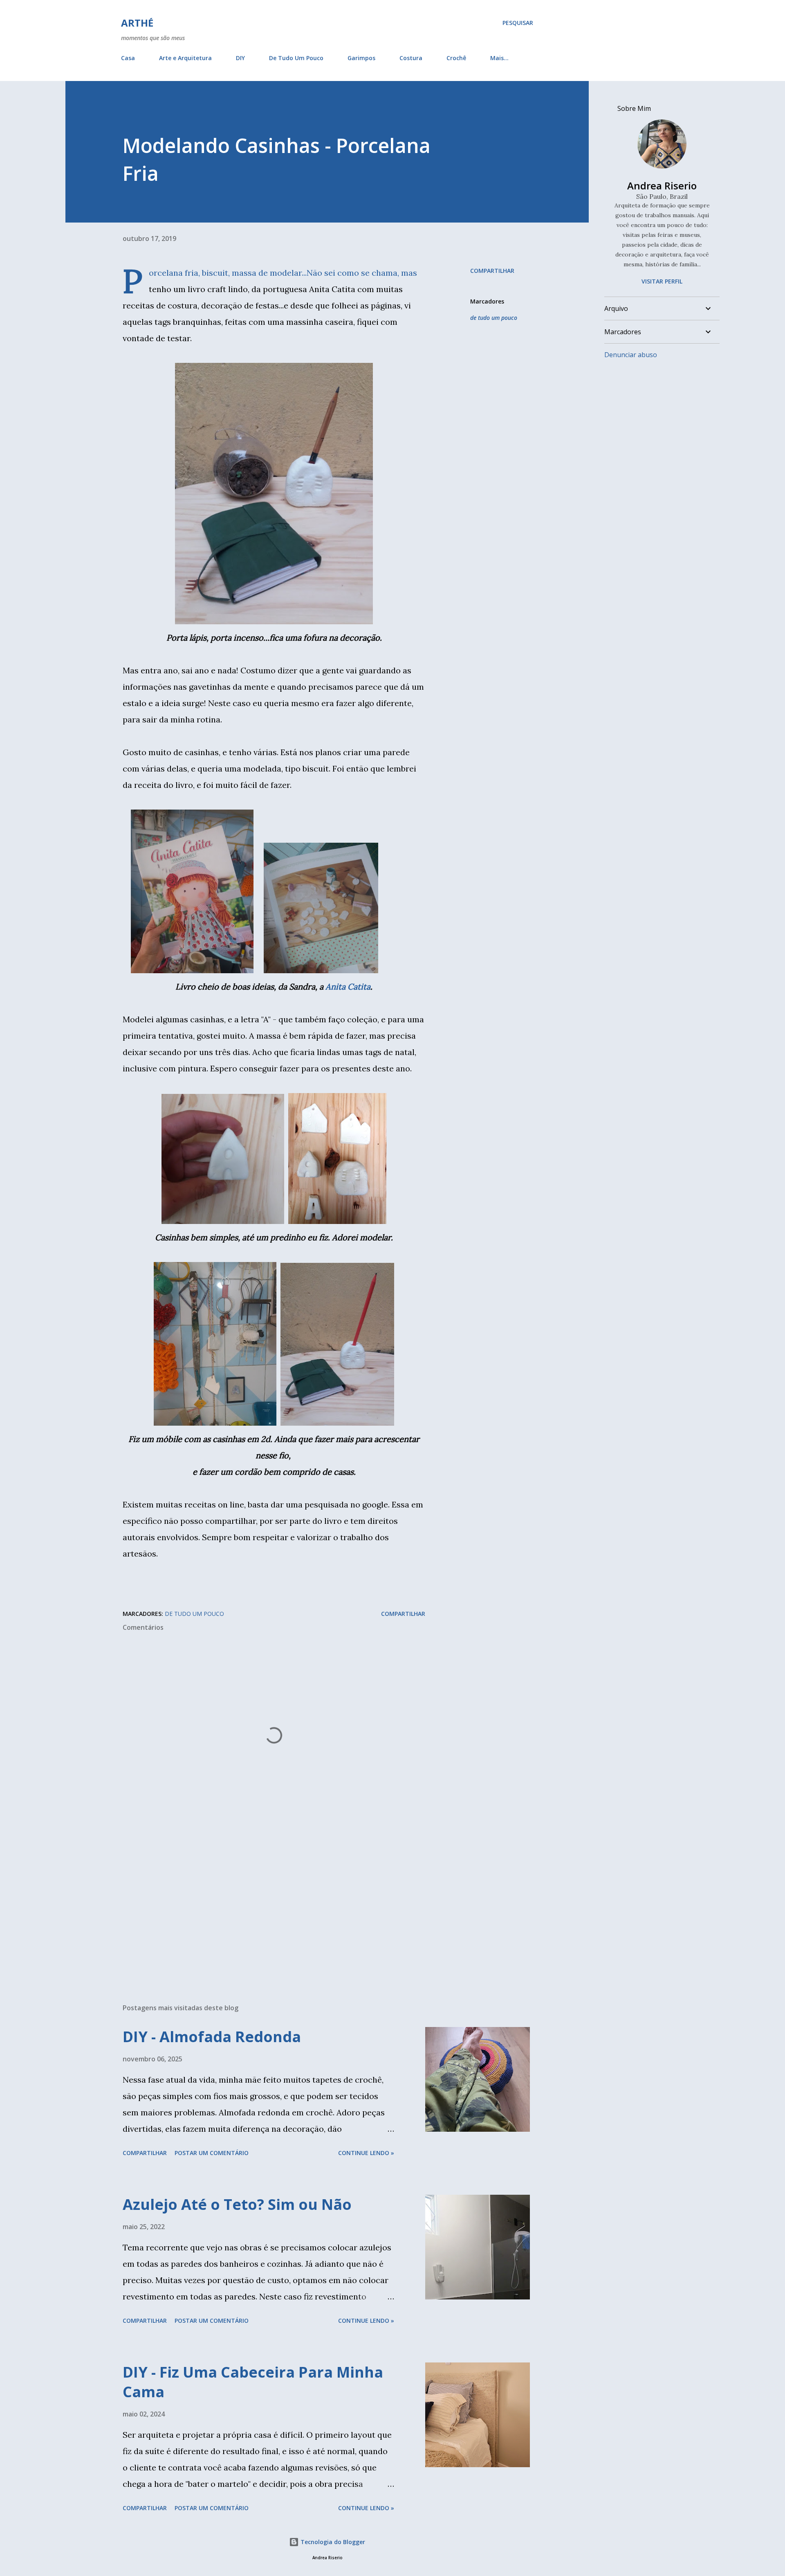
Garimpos (361, 58)
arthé (137, 23)
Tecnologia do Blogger (332, 2542)
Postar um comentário (212, 2153)
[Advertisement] (261, 1901)
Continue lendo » (366, 2153)
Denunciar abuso (631, 355)
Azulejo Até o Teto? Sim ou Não (237, 2204)
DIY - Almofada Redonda (212, 2037)
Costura (411, 58)
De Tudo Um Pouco (296, 58)
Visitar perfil (662, 281)
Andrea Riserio (662, 186)
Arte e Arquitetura (185, 58)
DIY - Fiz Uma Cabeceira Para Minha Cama (253, 2382)
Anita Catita (348, 987)
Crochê (456, 58)
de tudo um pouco (494, 318)
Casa (128, 58)
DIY (240, 58)
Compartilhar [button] (492, 271)
